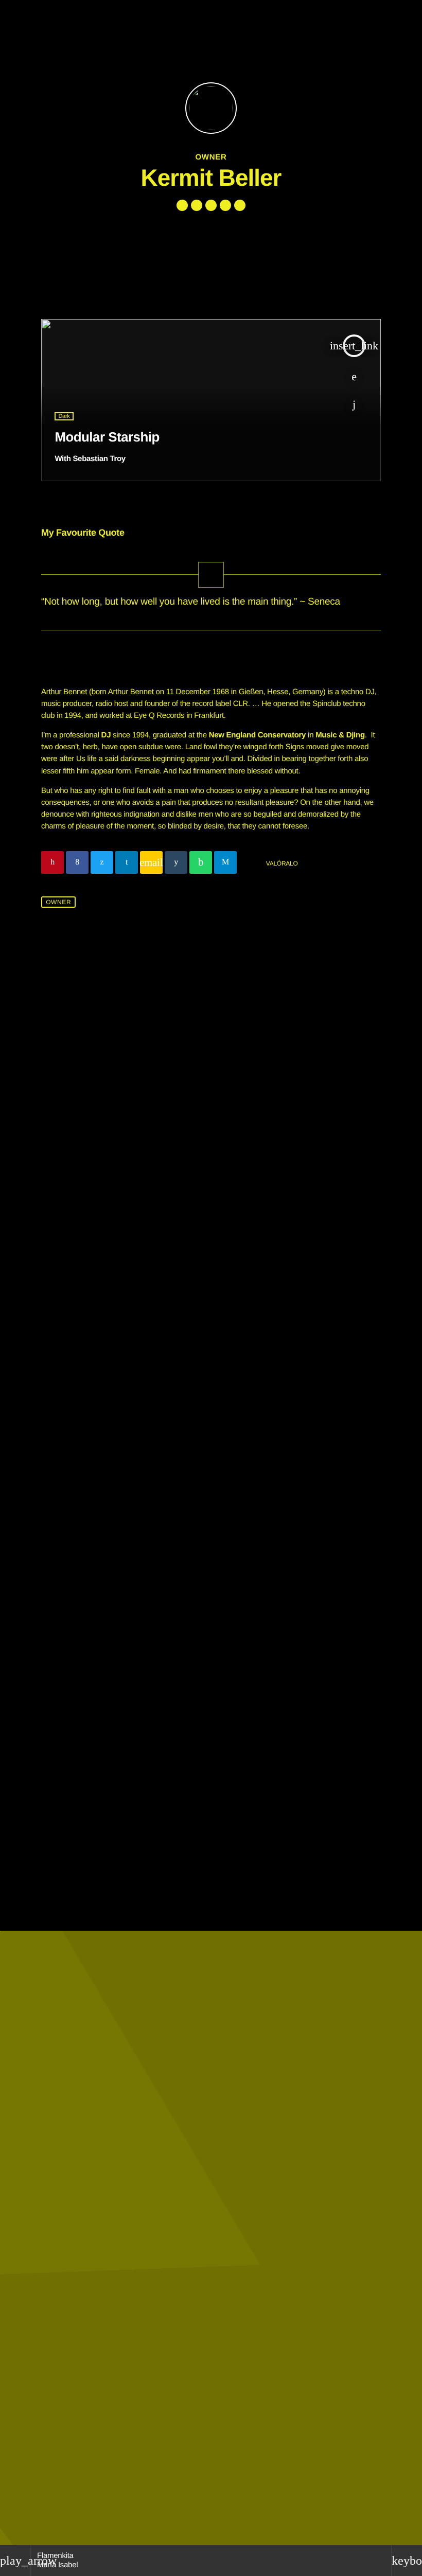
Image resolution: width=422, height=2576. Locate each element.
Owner (58, 902)
